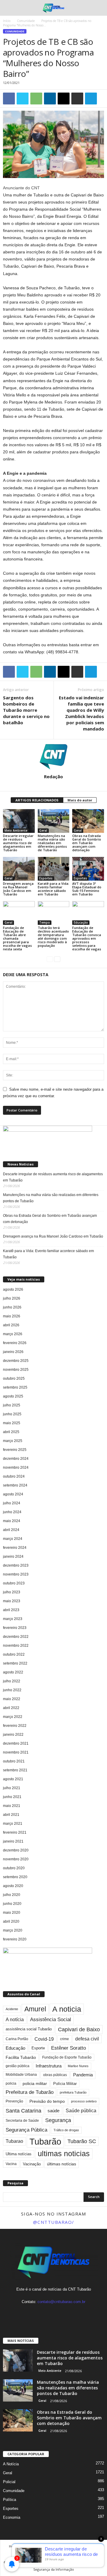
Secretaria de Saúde (22, 2121)
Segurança (58, 2120)
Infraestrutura (49, 2066)
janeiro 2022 (13, 1735)
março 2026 (13, 1334)
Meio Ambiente (16, 830)
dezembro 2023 (16, 1565)
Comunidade (26, 21)
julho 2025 (12, 1405)
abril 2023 (11, 1610)
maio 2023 (12, 1601)
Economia (12, 2517)
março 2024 (13, 1539)
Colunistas (46, 2553)
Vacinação (32, 2164)
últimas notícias (62, 2164)
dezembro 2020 (16, 1850)
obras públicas (55, 2075)
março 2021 (13, 1824)
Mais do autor (80, 800)
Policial (9, 2482)
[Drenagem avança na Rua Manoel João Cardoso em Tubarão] (19, 869)
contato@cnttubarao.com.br (61, 2302)
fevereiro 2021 (15, 1832)
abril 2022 (11, 1708)
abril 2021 (11, 1815)
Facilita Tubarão (21, 2057)
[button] (98, 8)
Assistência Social (51, 2020)
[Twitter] (66, 2313)
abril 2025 (11, 1432)
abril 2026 (11, 1325)
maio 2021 (12, 1806)
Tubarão (45, 2141)
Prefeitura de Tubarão (30, 2092)
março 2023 (13, 1619)
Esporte (38, 2048)
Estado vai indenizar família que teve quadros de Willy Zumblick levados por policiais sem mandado (81, 713)
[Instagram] (54, 2313)
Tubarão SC (82, 2141)
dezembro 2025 (16, 1361)
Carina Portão (17, 2039)
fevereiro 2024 (15, 1548)
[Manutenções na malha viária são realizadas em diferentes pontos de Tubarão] (54, 821)
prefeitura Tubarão (73, 2092)
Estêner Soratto (69, 2048)
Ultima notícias (19, 2154)
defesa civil (87, 2039)
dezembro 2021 (16, 1743)
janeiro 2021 (13, 1841)
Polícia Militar (65, 2084)
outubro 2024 (14, 1476)
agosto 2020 (13, 1886)
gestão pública (18, 2066)
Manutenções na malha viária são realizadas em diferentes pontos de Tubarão (52, 843)
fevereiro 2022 (15, 1726)
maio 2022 (12, 1699)
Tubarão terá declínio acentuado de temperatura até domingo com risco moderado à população (53, 937)
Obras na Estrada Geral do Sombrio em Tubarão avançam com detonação (87, 843)
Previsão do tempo (47, 2101)
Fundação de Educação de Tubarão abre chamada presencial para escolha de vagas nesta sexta (17, 938)
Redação (53, 776)
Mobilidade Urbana (21, 2075)
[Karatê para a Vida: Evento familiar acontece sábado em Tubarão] (54, 869)
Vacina (11, 2164)
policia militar (35, 2084)
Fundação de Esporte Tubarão (67, 2057)
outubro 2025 (14, 1378)
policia (11, 2083)
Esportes (46, 878)
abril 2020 (11, 1921)
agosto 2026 (13, 1289)
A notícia (15, 2020)
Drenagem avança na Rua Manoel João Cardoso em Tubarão (18, 889)
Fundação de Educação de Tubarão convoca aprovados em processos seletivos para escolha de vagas (87, 938)
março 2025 (13, 1441)
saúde (53, 2111)
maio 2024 (12, 1521)
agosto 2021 (13, 1779)
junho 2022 (12, 1690)
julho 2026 (12, 1298)
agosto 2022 (13, 1672)
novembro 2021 (16, 1752)
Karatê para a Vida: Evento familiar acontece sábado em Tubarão (53, 889)
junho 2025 (12, 1414)
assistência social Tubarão (29, 2029)
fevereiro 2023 (15, 1628)
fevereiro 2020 (15, 1939)
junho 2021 (12, 1797)
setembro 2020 (15, 1877)
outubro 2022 (14, 1654)
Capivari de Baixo (79, 2029)
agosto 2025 (13, 1396)
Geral (43, 830)
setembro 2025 (15, 1387)
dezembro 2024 (16, 1459)
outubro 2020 (14, 1868)
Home (14, 2546)
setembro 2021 (15, 1770)
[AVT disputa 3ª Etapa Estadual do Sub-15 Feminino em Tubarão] (88, 869)
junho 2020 (12, 1904)
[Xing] (53, 785)
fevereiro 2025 (15, 1450)
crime (64, 2039)
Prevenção (14, 2101)
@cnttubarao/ (54, 2222)
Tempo (45, 922)
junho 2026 (12, 1307)
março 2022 (13, 1717)
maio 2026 (12, 1316)
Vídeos (86, 2553)
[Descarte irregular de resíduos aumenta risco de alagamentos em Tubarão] (19, 821)
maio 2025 (12, 1423)
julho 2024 (12, 1503)
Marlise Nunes (78, 2066)
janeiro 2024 (13, 1557)
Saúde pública (81, 2111)
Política (10, 2500)
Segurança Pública (26, 2130)
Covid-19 (44, 2039)
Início (7, 21)
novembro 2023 (16, 1574)
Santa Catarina (23, 2111)
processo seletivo (84, 2101)
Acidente (12, 2009)
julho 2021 (12, 1788)
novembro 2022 (16, 1646)
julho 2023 (12, 1592)
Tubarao (14, 2141)
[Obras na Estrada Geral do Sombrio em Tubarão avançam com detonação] (88, 821)
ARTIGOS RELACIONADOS (37, 800)
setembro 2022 (15, 1663)
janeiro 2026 (13, 1352)
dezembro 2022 (16, 1637)
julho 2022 (12, 1681)
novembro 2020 (16, 1859)
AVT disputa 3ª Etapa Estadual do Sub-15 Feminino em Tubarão (87, 889)
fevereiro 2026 (15, 1343)
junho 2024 (12, 1512)
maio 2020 (12, 1913)
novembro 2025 (16, 1370)
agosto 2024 (13, 1494)
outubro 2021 (14, 1761)
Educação (81, 922)
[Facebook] (42, 2313)
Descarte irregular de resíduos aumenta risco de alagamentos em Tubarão (18, 843)
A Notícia (11, 2464)
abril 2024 (11, 1530)
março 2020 (13, 1930)
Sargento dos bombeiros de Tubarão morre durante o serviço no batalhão (26, 710)
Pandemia (83, 2075)
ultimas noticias (64, 2154)
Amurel (35, 2009)
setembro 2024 (15, 1485)
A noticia (67, 2009)
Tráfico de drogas (66, 2130)
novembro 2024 (16, 1468)
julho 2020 (12, 1895)
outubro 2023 (14, 1583)
